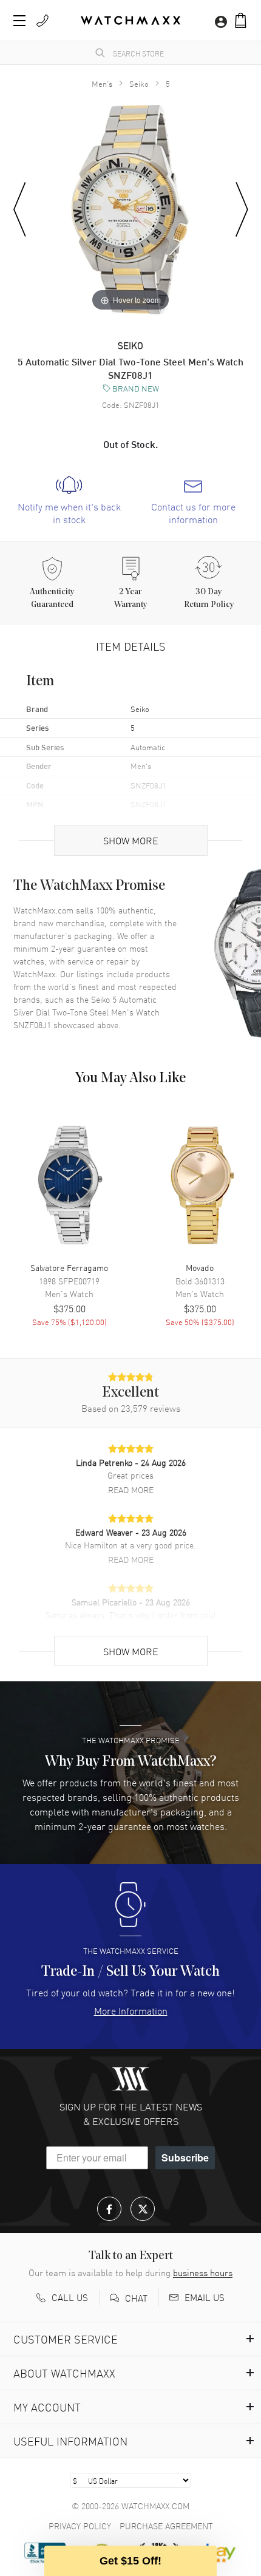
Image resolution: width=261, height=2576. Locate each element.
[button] (241, 20)
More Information (131, 2010)
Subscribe (185, 2157)
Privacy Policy (80, 2526)
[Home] (130, 20)
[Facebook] (109, 2209)
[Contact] (42, 21)
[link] (69, 501)
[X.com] (143, 2209)
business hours (203, 2273)
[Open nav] (19, 21)
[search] (100, 53)
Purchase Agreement (166, 2526)
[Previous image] (20, 210)
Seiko (139, 83)
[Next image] (242, 210)
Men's (102, 83)
